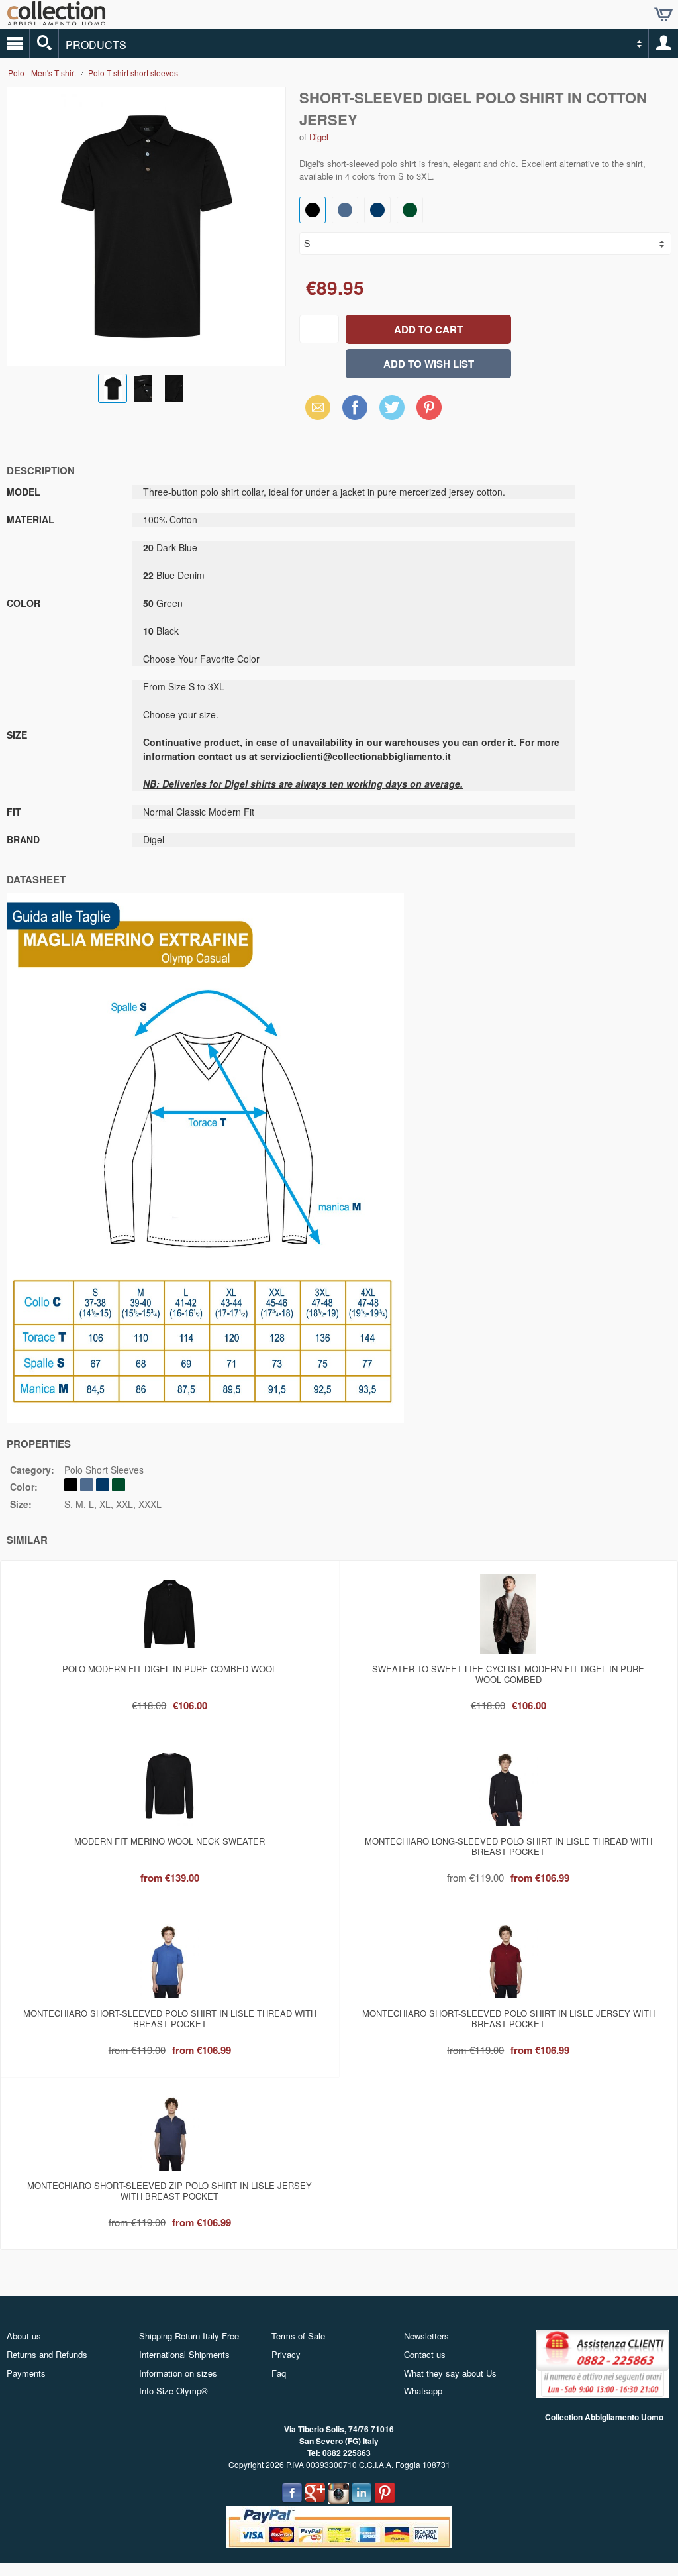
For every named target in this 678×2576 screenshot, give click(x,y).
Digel (319, 137)
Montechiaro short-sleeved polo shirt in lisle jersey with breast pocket (508, 2018)
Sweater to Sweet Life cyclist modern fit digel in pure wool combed (508, 1674)
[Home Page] (56, 20)
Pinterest (429, 407)
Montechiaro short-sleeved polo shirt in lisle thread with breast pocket (170, 2018)
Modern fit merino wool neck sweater (169, 1841)
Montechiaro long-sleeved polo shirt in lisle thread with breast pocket (508, 1846)
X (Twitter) (392, 411)
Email (314, 407)
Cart (663, 15)
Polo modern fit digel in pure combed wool (169, 1669)
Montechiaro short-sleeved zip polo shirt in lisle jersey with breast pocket (169, 2191)
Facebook (355, 407)
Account (663, 44)
